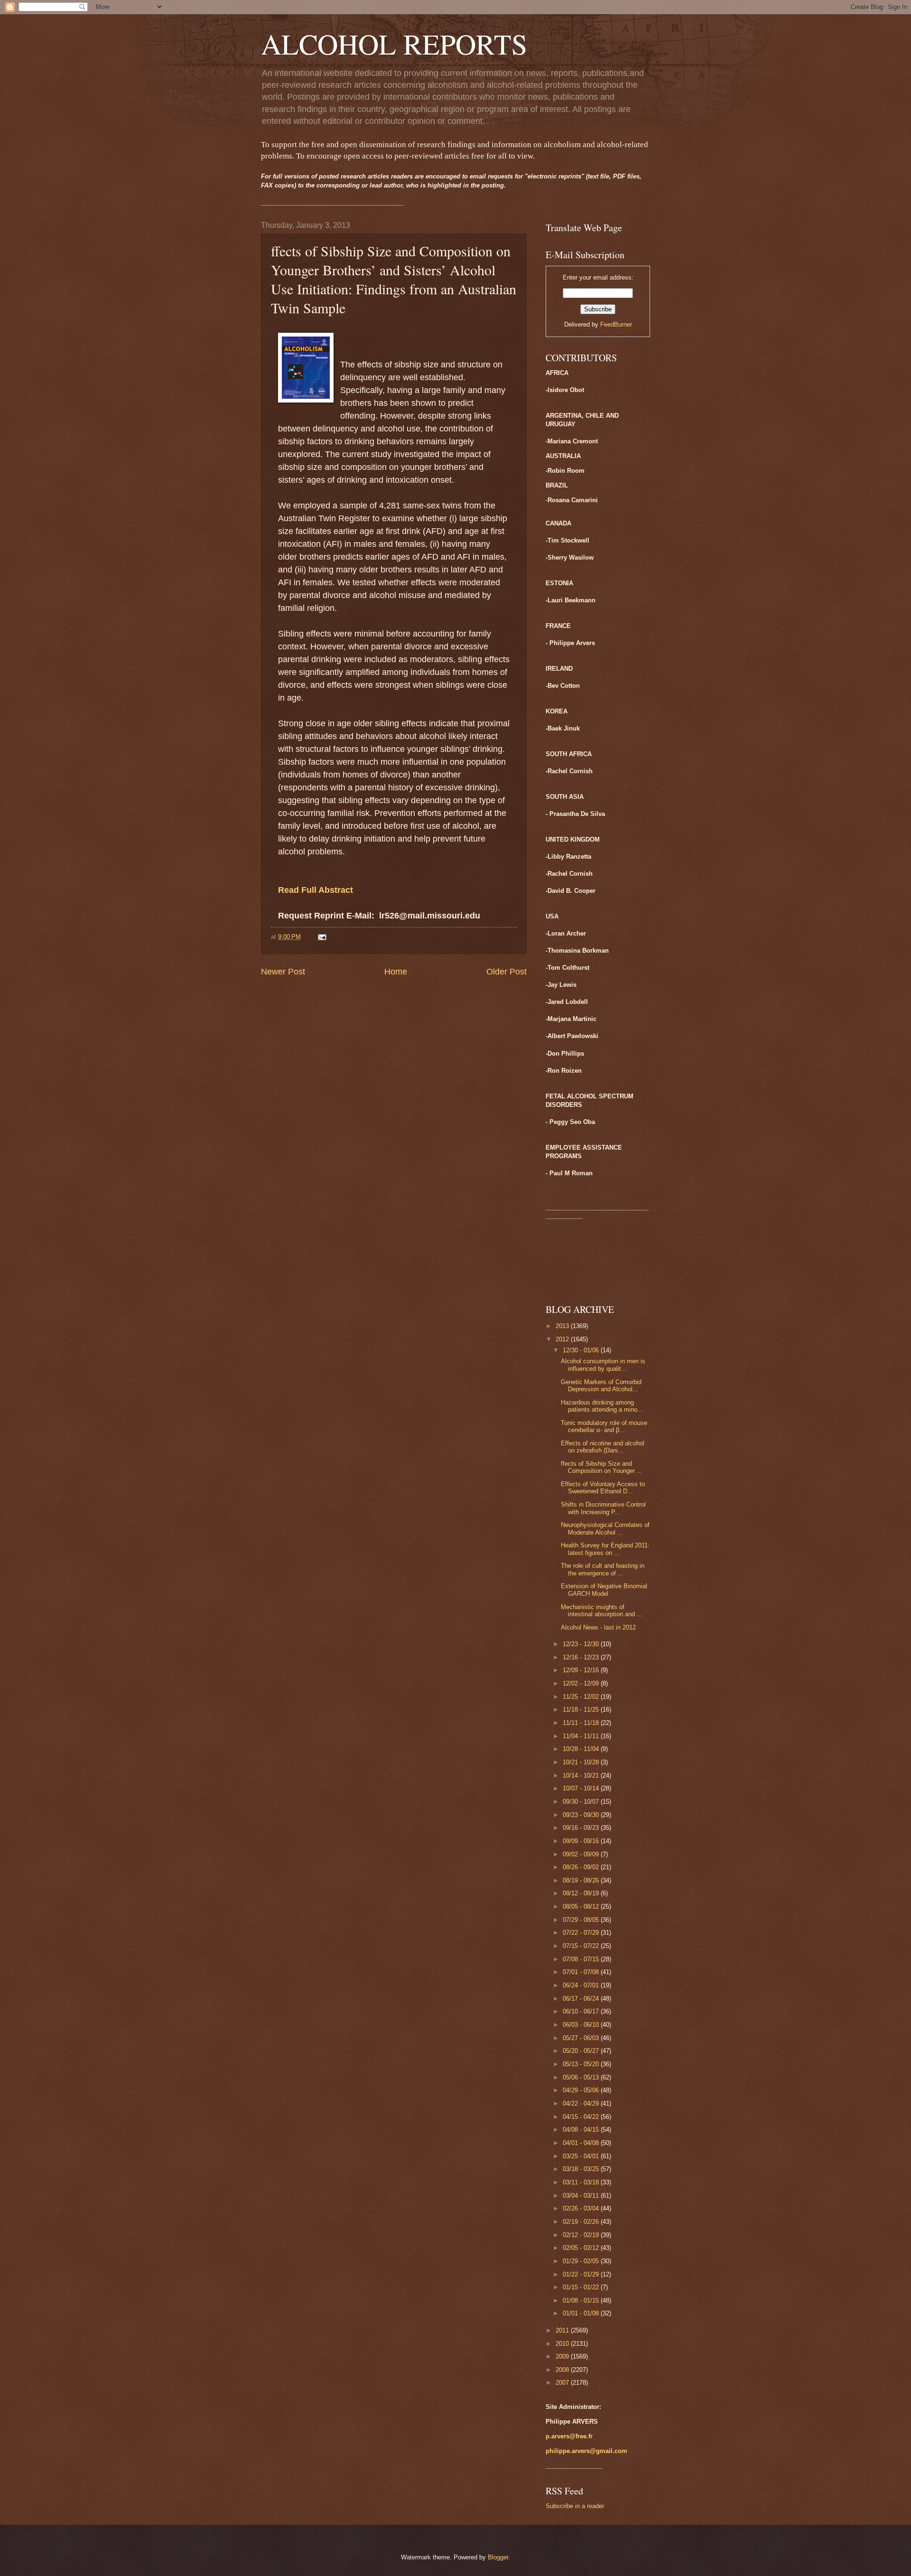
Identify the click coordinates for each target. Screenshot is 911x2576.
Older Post (507, 972)
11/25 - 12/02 (582, 1697)
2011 (563, 2330)
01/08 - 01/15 (582, 2300)
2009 (563, 2356)
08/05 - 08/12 (582, 1906)
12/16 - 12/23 (582, 1657)
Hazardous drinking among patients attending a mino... (602, 1406)
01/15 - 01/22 (582, 2287)
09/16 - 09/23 (582, 1828)
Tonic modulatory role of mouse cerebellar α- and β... (604, 1426)
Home (396, 972)
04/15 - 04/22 (582, 2117)
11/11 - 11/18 (582, 1723)
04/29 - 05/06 (582, 2090)
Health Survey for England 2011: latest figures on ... (605, 1549)
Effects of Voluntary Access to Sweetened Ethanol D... (603, 1488)
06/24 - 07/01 (582, 1985)
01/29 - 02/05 (582, 2261)
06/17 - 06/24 (582, 1999)
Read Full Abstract (316, 890)
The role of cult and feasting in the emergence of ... (603, 1569)
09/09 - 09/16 (582, 1841)
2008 (563, 2370)
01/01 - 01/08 (582, 2313)
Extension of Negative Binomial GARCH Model (604, 1590)
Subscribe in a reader (575, 2506)
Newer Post (283, 972)
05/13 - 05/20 (582, 2064)
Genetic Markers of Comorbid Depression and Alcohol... (601, 1386)
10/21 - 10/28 (582, 1762)
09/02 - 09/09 (582, 1854)
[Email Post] (322, 937)
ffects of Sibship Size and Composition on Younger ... (602, 1467)
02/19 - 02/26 (582, 2222)
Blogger (498, 2557)
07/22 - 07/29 (582, 1933)
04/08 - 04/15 (582, 2130)
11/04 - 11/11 (582, 1736)
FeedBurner (616, 324)
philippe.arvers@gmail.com (586, 2451)
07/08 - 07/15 (582, 1959)
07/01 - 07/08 (582, 1972)
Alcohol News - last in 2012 (598, 1627)
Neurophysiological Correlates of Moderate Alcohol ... (605, 1528)
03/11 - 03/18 (582, 2182)
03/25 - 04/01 (582, 2156)
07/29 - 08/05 (582, 1920)
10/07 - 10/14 (582, 1788)
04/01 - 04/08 (582, 2143)
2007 (563, 2383)
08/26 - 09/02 (582, 1867)
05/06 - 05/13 (582, 2077)
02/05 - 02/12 (582, 2248)
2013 (563, 1326)
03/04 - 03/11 (582, 2196)
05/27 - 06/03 (582, 2038)
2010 (563, 2344)
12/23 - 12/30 (582, 1644)
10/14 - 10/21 (582, 1775)
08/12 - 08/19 (582, 1893)
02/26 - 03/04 (582, 2208)
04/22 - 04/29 (582, 2103)
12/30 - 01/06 (582, 1350)
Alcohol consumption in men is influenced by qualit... (603, 1365)
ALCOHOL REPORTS (394, 44)
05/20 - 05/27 (582, 2051)
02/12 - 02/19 (582, 2235)
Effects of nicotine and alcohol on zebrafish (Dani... (603, 1447)
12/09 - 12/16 (582, 1670)
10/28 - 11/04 (582, 1749)
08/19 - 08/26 (582, 1880)
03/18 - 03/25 (582, 2169)
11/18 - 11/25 (582, 1710)
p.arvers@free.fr (569, 2436)
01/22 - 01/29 (582, 2274)
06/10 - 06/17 (582, 2011)
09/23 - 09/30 (582, 1815)
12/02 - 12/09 (582, 1683)
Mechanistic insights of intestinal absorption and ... (602, 1611)
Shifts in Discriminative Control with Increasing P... (603, 1508)
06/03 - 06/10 (582, 2025)
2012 (563, 1339)
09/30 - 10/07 (582, 1802)
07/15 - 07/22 (582, 1946)
